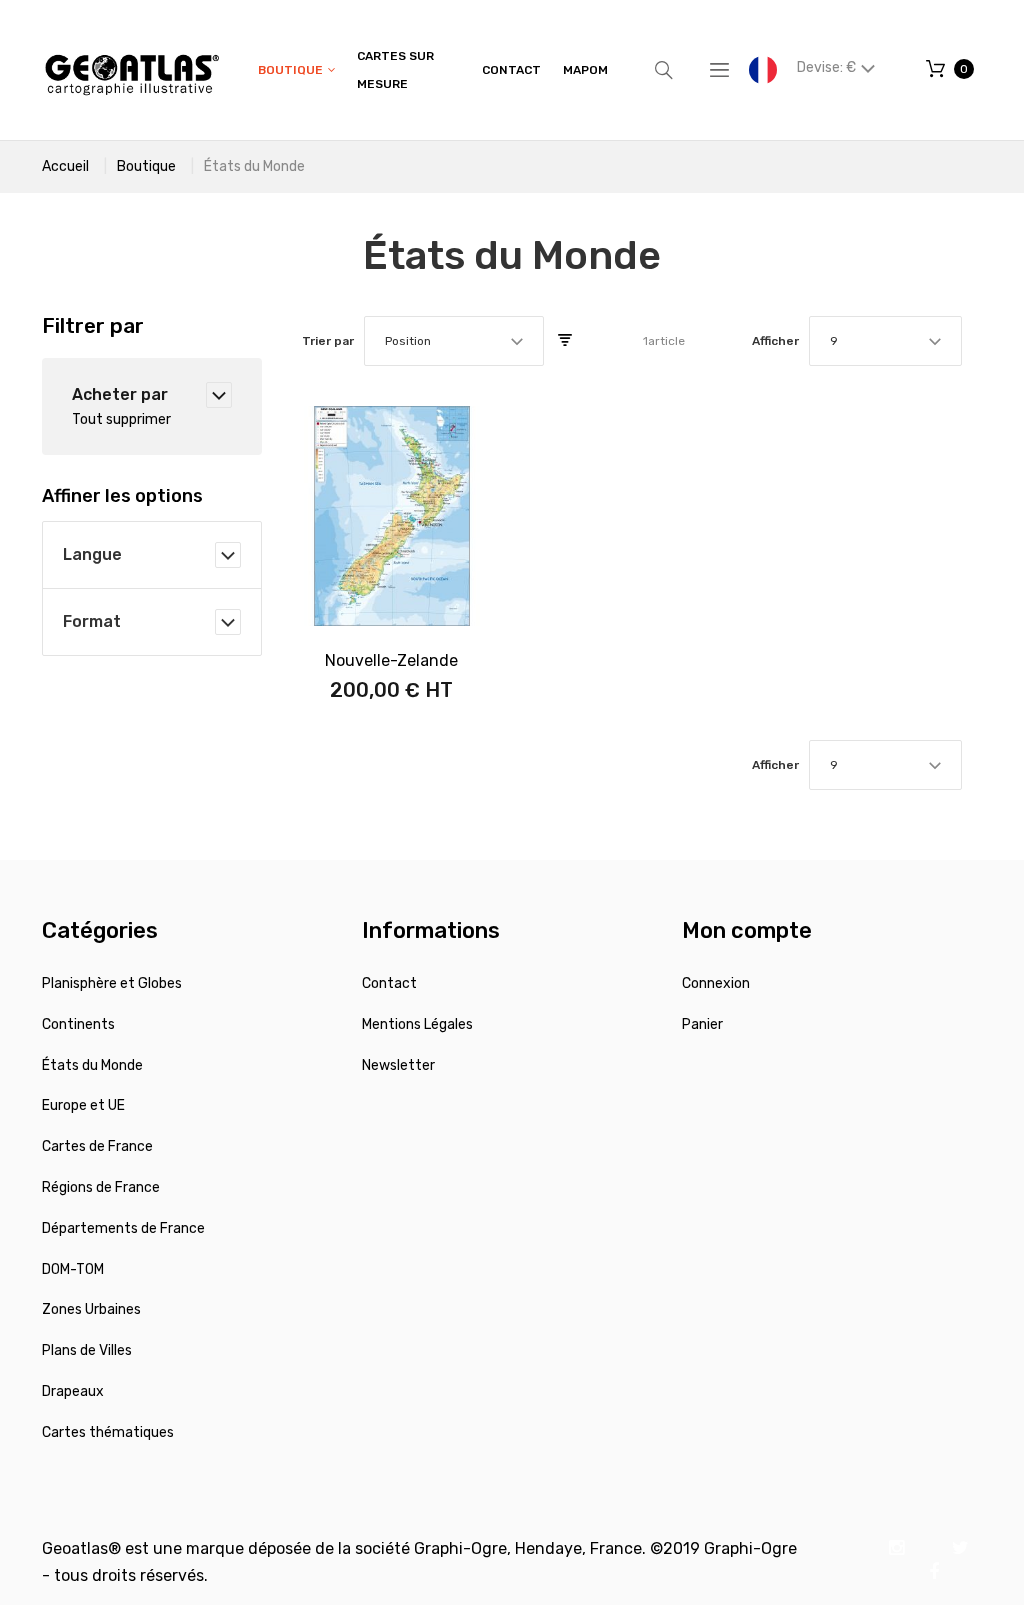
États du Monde (92, 1065)
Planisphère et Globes (112, 983)
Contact (389, 983)
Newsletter (398, 1065)
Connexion (716, 983)
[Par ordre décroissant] (565, 341)
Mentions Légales (417, 1024)
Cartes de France (97, 1146)
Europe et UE (83, 1105)
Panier (702, 1024)
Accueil (65, 166)
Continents (78, 1024)
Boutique (146, 166)
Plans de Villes (87, 1350)
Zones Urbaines (91, 1309)
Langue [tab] (92, 554)
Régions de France (101, 1187)
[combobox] (454, 341)
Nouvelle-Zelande (391, 660)
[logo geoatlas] (132, 70)
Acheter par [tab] (120, 394)
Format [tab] (92, 621)
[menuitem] (296, 70)
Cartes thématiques (108, 1432)
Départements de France (123, 1228)
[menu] (433, 70)
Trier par (328, 341)
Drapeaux (73, 1391)
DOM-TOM (73, 1269)
